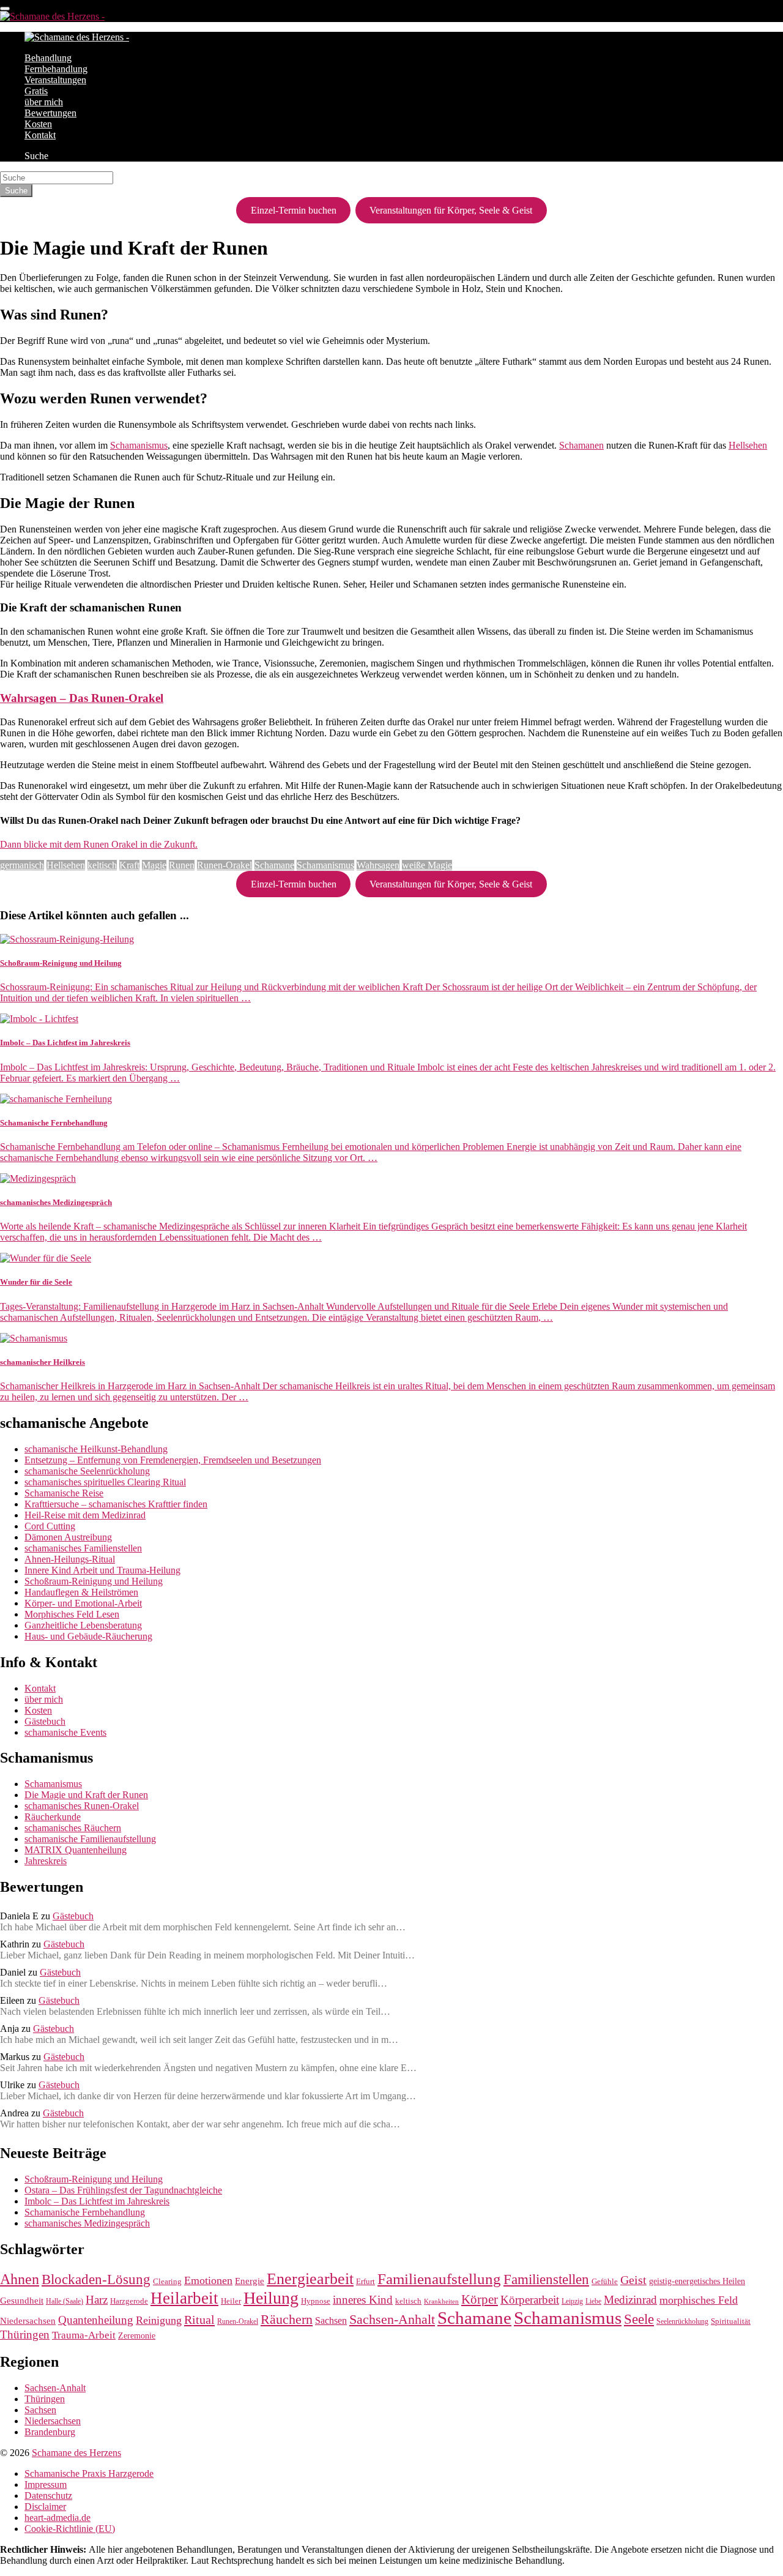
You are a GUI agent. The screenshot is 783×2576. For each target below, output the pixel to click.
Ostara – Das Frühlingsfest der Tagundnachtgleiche (123, 2190)
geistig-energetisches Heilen (697, 2281)
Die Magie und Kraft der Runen (86, 1795)
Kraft (129, 865)
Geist (633, 2280)
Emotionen (208, 2280)
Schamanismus (139, 445)
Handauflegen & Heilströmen (81, 1592)
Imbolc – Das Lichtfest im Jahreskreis (97, 2201)
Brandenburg (50, 2432)
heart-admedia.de (58, 2518)
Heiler (231, 2301)
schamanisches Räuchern (73, 1828)
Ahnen (20, 2279)
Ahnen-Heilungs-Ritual (70, 1559)
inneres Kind (363, 2300)
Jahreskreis (46, 1861)
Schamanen (581, 445)
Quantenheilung (96, 2320)
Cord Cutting (50, 1526)
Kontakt (40, 135)
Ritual (199, 2320)
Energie (250, 2281)
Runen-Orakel (225, 865)
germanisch (22, 865)
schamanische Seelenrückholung (87, 1471)
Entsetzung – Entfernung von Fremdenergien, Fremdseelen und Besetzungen (173, 1460)
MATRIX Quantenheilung (76, 1850)
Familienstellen (546, 2279)
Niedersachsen (28, 2321)
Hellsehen (748, 445)
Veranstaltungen (55, 80)
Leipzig (572, 2302)
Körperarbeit (530, 2300)
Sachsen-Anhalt (392, 2320)
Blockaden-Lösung (96, 2279)
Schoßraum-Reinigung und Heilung (94, 1581)
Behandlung (48, 58)
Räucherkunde (53, 1817)
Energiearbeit (310, 2279)
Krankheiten (441, 2302)
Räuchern (287, 2319)
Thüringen (25, 2335)
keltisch (102, 865)
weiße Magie (427, 865)
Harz (97, 2300)
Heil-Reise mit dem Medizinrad (85, 1515)
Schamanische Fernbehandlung (85, 2212)
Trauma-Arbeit (84, 2335)
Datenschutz (48, 2496)
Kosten (38, 124)
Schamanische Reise (64, 1493)
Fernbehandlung (56, 69)
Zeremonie (137, 2335)
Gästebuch (45, 1721)
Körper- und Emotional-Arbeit (83, 1603)
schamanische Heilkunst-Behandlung (96, 1449)
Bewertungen (50, 113)
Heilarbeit (184, 2298)
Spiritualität (731, 2321)
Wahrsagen (378, 865)
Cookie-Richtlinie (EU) (70, 2529)
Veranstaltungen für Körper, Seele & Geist (451, 210)
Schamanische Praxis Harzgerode (89, 2473)
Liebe (593, 2302)
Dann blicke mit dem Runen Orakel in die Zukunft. (99, 844)
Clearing (167, 2281)
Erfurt (366, 2282)
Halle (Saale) (65, 2302)
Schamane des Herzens (76, 2453)
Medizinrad (630, 2300)
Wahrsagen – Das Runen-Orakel (82, 698)
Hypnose (316, 2301)
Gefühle (605, 2281)
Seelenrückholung (682, 2322)
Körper (480, 2299)
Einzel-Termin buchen (294, 210)
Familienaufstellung (439, 2279)
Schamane (274, 865)
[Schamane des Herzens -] (52, 16)
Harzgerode (129, 2301)
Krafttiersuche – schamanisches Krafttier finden (116, 1504)
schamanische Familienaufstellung (90, 1839)
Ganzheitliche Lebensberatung (83, 1625)
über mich (44, 102)
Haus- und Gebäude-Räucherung (88, 1636)
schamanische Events (65, 1732)
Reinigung (159, 2320)
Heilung (271, 2298)
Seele (639, 2319)
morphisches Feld (699, 2300)
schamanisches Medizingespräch (87, 2223)
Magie (154, 865)
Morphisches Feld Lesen (72, 1614)
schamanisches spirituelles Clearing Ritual (105, 1482)
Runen (182, 865)
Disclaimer (45, 2507)
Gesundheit (22, 2301)
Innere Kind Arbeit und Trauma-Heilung (102, 1570)
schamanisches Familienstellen (83, 1548)
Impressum (46, 2485)
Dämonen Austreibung (68, 1537)
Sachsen (331, 2321)
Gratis (36, 91)
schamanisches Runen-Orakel (82, 1806)
